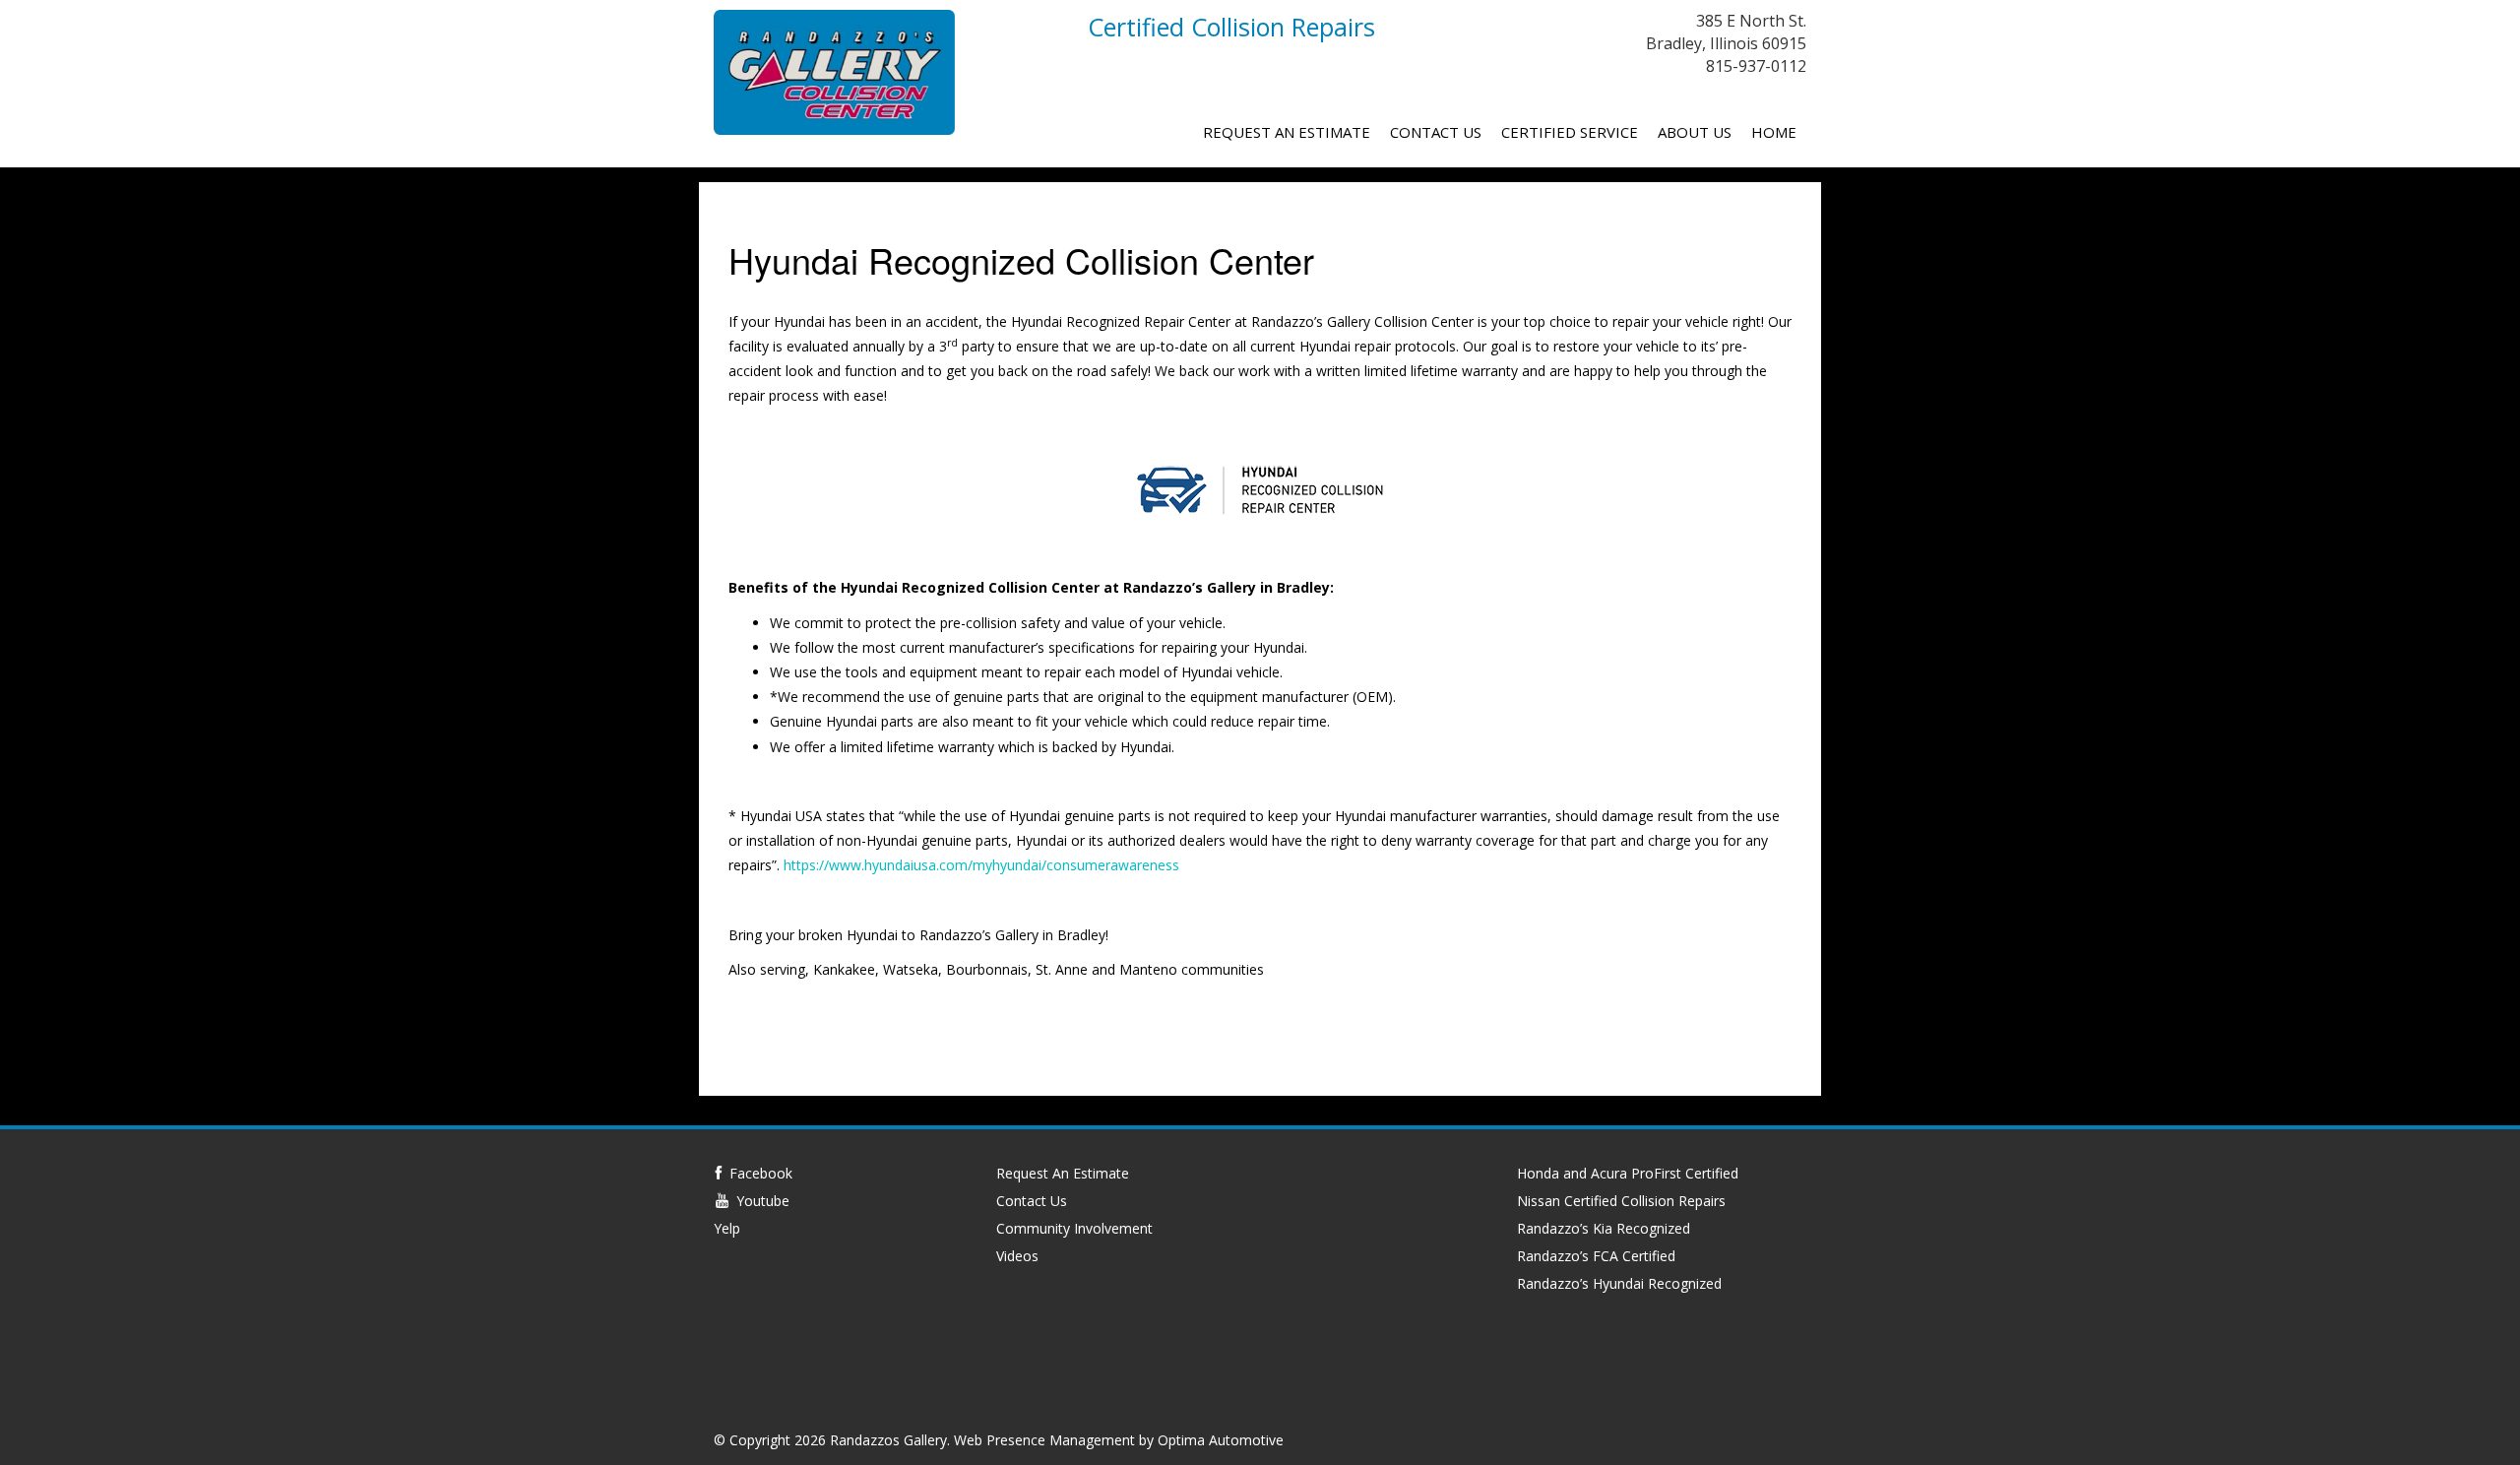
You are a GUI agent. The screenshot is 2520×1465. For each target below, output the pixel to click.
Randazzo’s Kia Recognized (1604, 1228)
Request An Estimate (1287, 132)
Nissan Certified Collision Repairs (1621, 1201)
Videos (1017, 1256)
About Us (1695, 132)
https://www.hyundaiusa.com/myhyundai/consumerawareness (981, 865)
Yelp (727, 1228)
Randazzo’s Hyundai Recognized (1619, 1283)
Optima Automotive (1221, 1440)
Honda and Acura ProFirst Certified (1628, 1173)
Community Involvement (1074, 1228)
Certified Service (1570, 132)
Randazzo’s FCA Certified (1596, 1256)
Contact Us (1436, 132)
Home (1774, 132)
